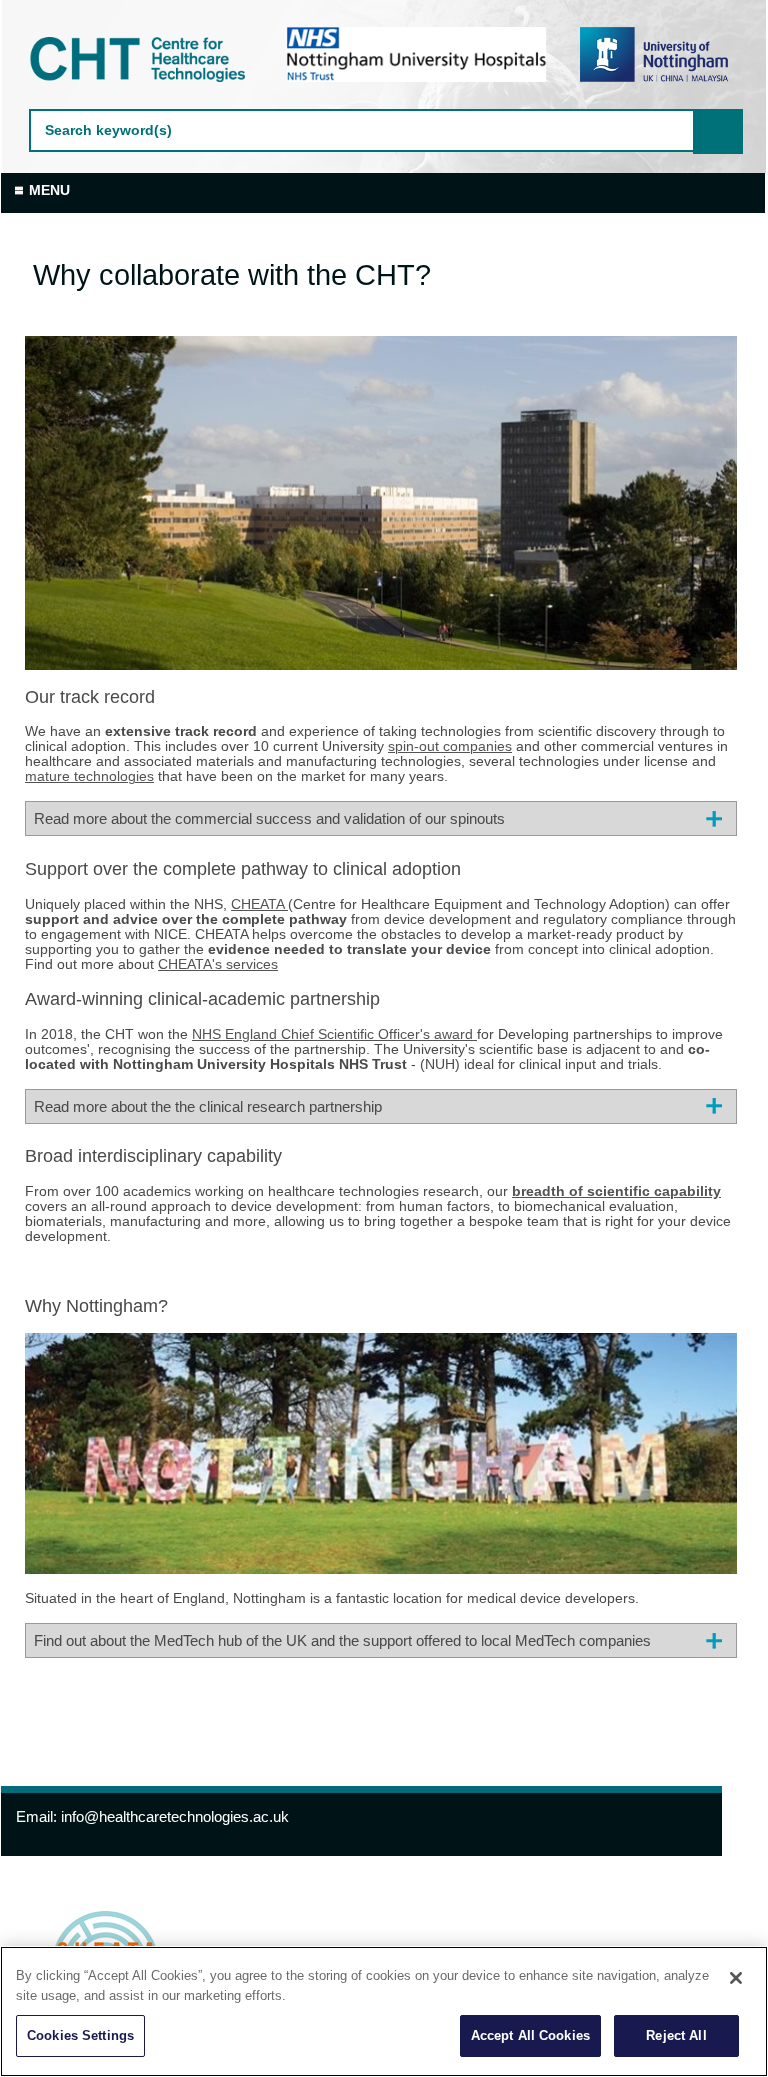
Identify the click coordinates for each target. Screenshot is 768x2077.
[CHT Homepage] (141, 59)
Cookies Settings (80, 2035)
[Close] (736, 1978)
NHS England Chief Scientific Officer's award (334, 1034)
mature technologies (89, 776)
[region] (384, 2011)
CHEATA (259, 904)
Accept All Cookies (530, 2035)
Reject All (676, 2035)
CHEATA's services (218, 964)
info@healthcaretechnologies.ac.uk (175, 1816)
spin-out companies (450, 746)
